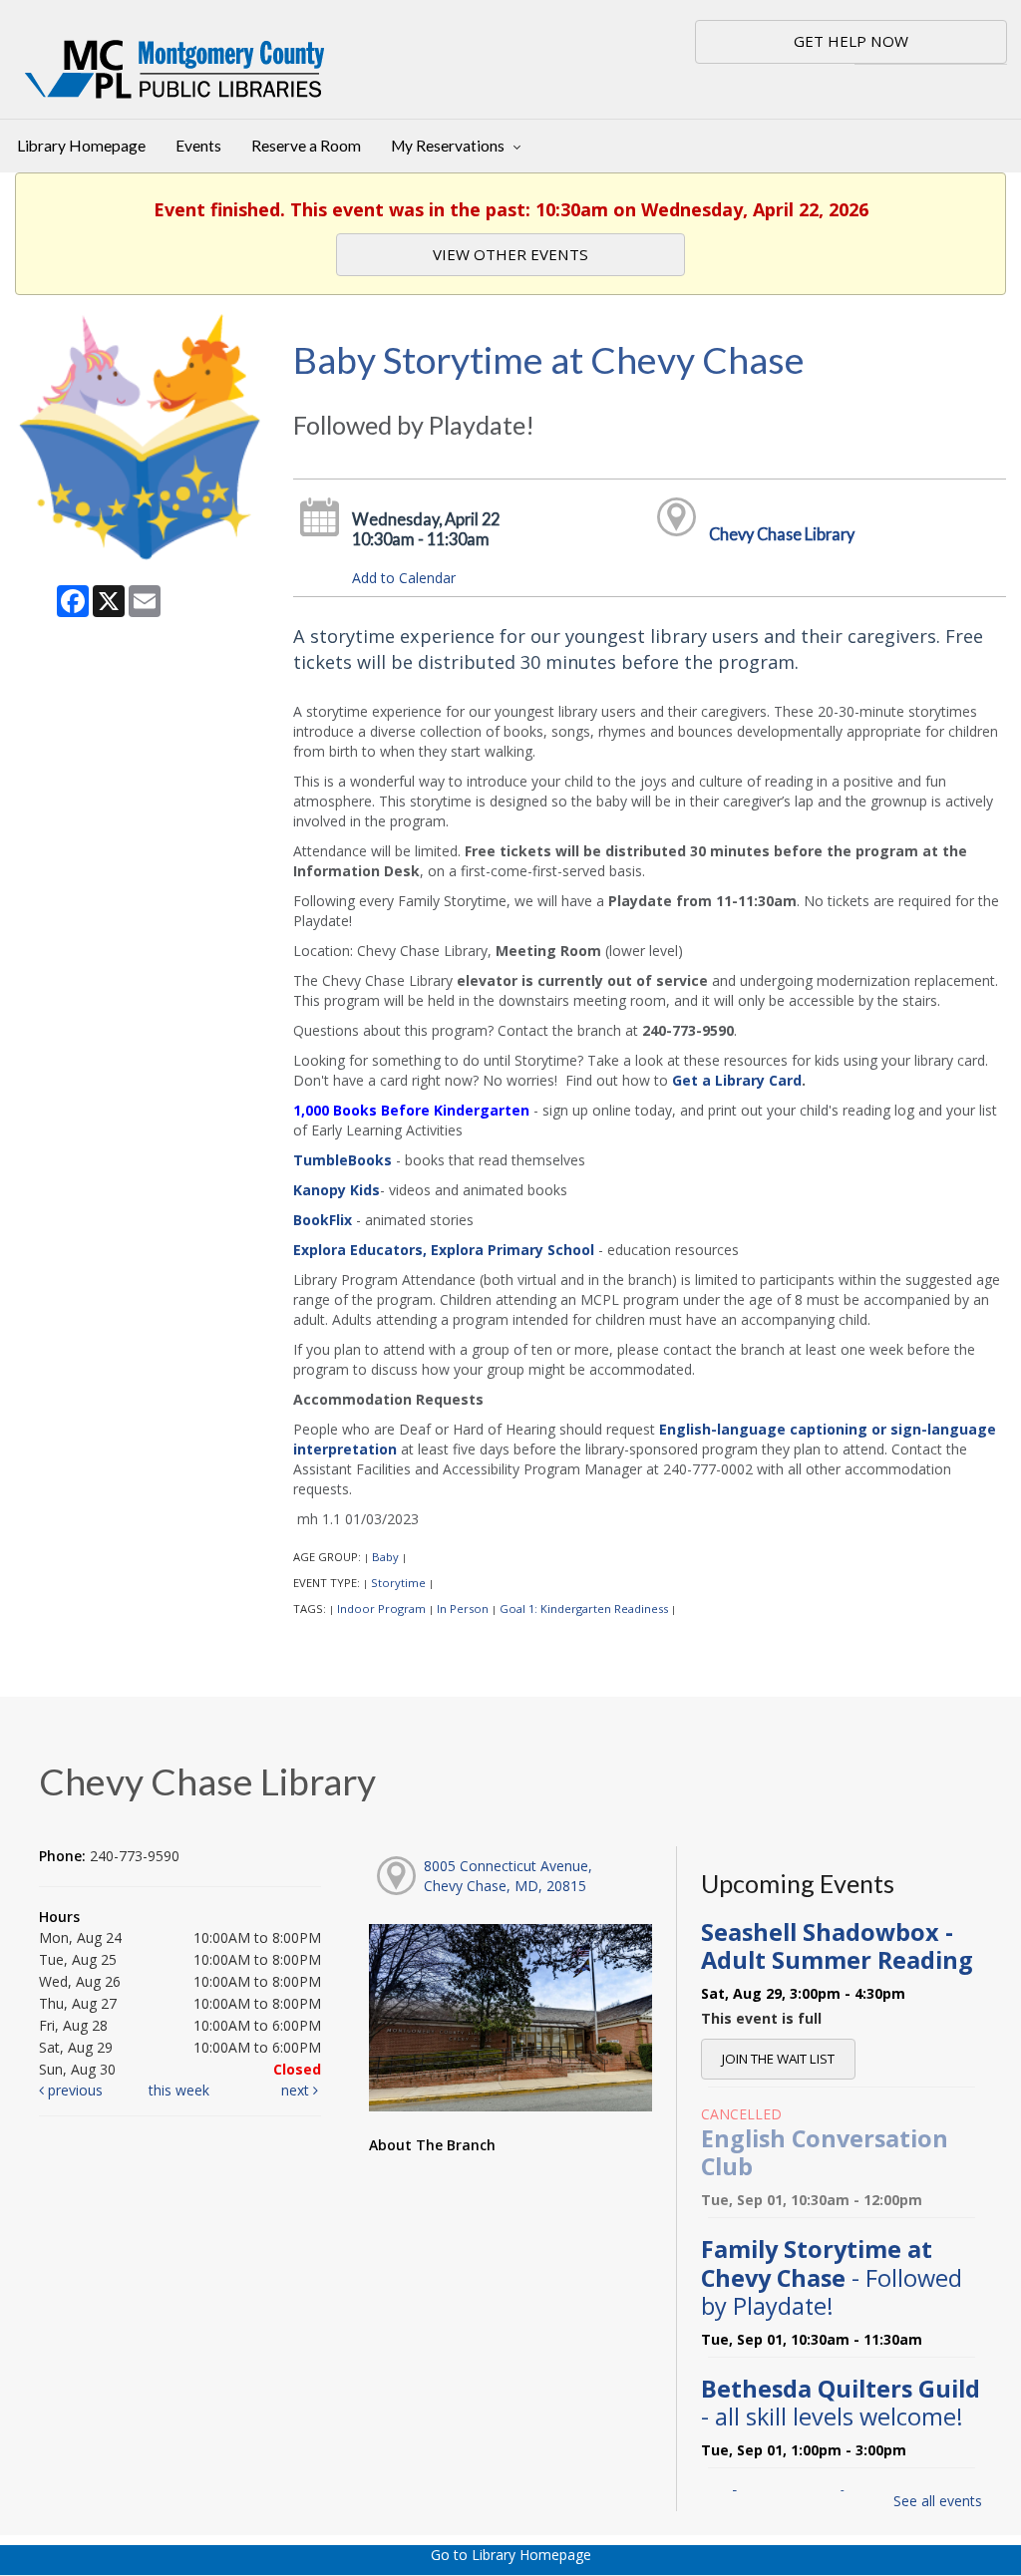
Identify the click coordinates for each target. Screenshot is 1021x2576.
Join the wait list (778, 2059)
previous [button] (73, 2090)
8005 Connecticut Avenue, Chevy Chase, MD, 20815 (508, 1876)
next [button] (297, 2090)
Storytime (398, 1583)
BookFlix (323, 1220)
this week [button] (179, 2090)
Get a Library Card (737, 1080)
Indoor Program (381, 1609)
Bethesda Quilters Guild (841, 2403)
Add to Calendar (404, 578)
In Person (463, 1609)
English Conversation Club (825, 2152)
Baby (385, 1557)
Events (198, 146)
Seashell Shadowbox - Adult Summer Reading (837, 1946)
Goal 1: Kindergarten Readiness (584, 1609)
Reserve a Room (306, 146)
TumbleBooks (342, 1160)
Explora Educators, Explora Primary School (444, 1250)
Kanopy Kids (337, 1190)
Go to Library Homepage (511, 2555)
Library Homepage (81, 146)
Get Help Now (851, 41)
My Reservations (449, 146)
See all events (938, 2501)
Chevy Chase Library (782, 534)
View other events (510, 254)
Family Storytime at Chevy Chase (832, 2277)
